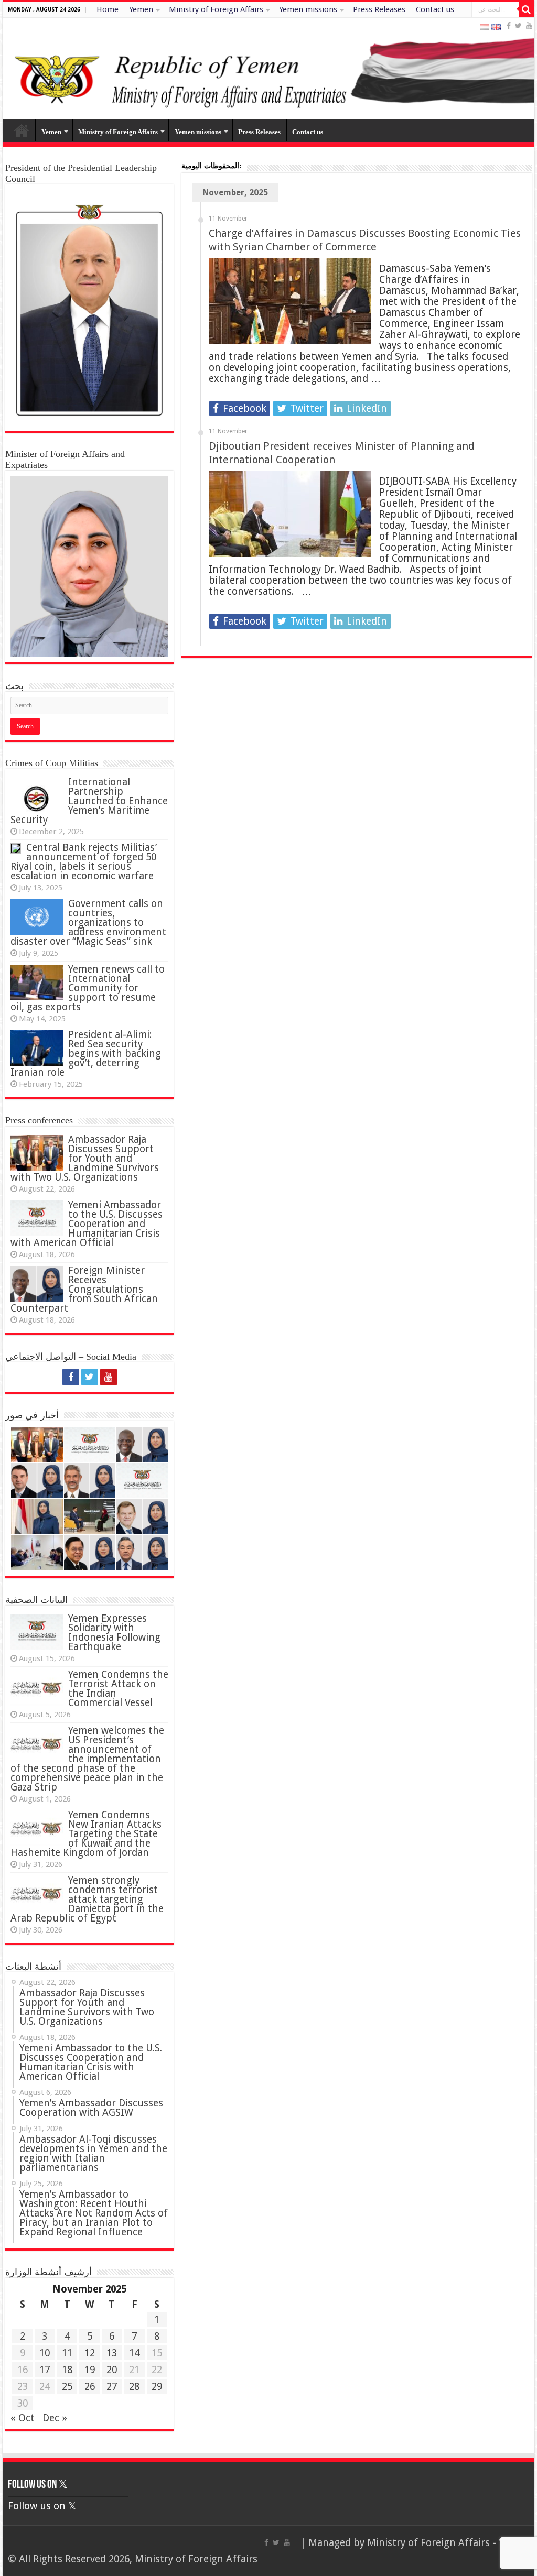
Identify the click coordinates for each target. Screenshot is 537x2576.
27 (112, 2387)
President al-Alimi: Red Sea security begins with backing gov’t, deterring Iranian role (86, 1054)
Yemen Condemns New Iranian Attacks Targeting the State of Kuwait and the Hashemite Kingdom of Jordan (86, 1834)
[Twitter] (518, 26)
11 (67, 2353)
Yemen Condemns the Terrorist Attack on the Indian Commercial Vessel (118, 1689)
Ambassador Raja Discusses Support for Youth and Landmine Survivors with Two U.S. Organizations (85, 1158)
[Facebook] (509, 26)
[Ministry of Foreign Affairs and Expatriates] (268, 69)
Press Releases (379, 9)
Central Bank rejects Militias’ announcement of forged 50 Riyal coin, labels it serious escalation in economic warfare (84, 862)
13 (112, 2353)
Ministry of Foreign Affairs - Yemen (448, 2543)
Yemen (141, 9)
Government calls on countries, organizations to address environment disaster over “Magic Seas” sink (88, 923)
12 (90, 2353)
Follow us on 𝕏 (38, 2485)
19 (90, 2370)
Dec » (55, 2418)
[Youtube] (529, 26)
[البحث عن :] (527, 9)
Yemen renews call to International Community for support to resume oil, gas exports (88, 988)
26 (90, 2387)
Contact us (435, 9)
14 (134, 2353)
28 (134, 2387)
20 (112, 2370)
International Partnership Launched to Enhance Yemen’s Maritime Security (89, 801)
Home (108, 9)
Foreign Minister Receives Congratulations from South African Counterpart (84, 1289)
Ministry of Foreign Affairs (216, 9)
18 (67, 2370)
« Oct (23, 2418)
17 (45, 2370)
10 (45, 2353)
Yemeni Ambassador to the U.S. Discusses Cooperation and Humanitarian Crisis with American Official (87, 1224)
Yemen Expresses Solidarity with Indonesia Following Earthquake (114, 1633)
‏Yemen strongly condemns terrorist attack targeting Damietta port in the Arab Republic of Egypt (87, 1899)
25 (67, 2387)
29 (157, 2387)
